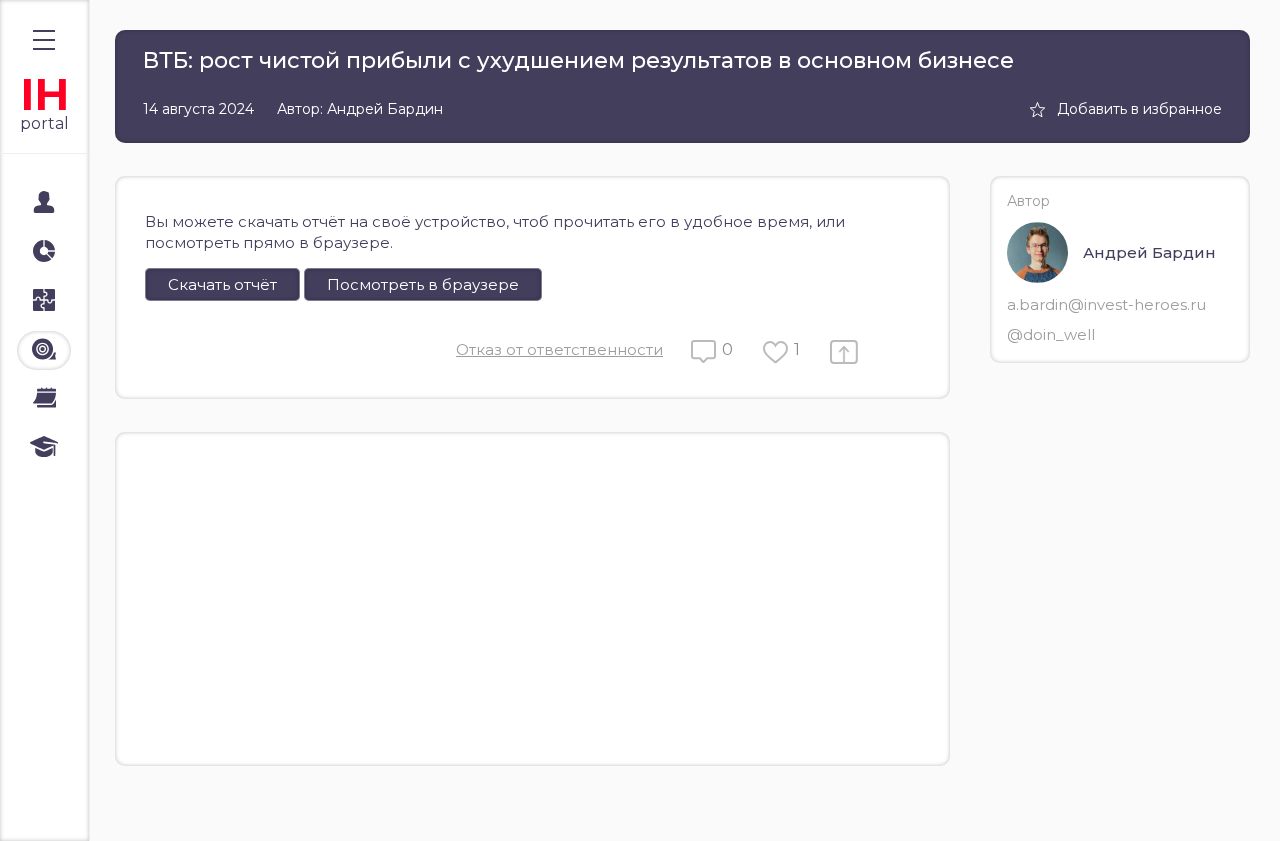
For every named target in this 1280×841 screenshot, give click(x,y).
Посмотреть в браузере (423, 284)
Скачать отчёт (222, 284)
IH (44, 94)
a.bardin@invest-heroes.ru (1106, 304)
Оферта (59, 803)
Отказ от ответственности (559, 349)
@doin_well (1051, 334)
